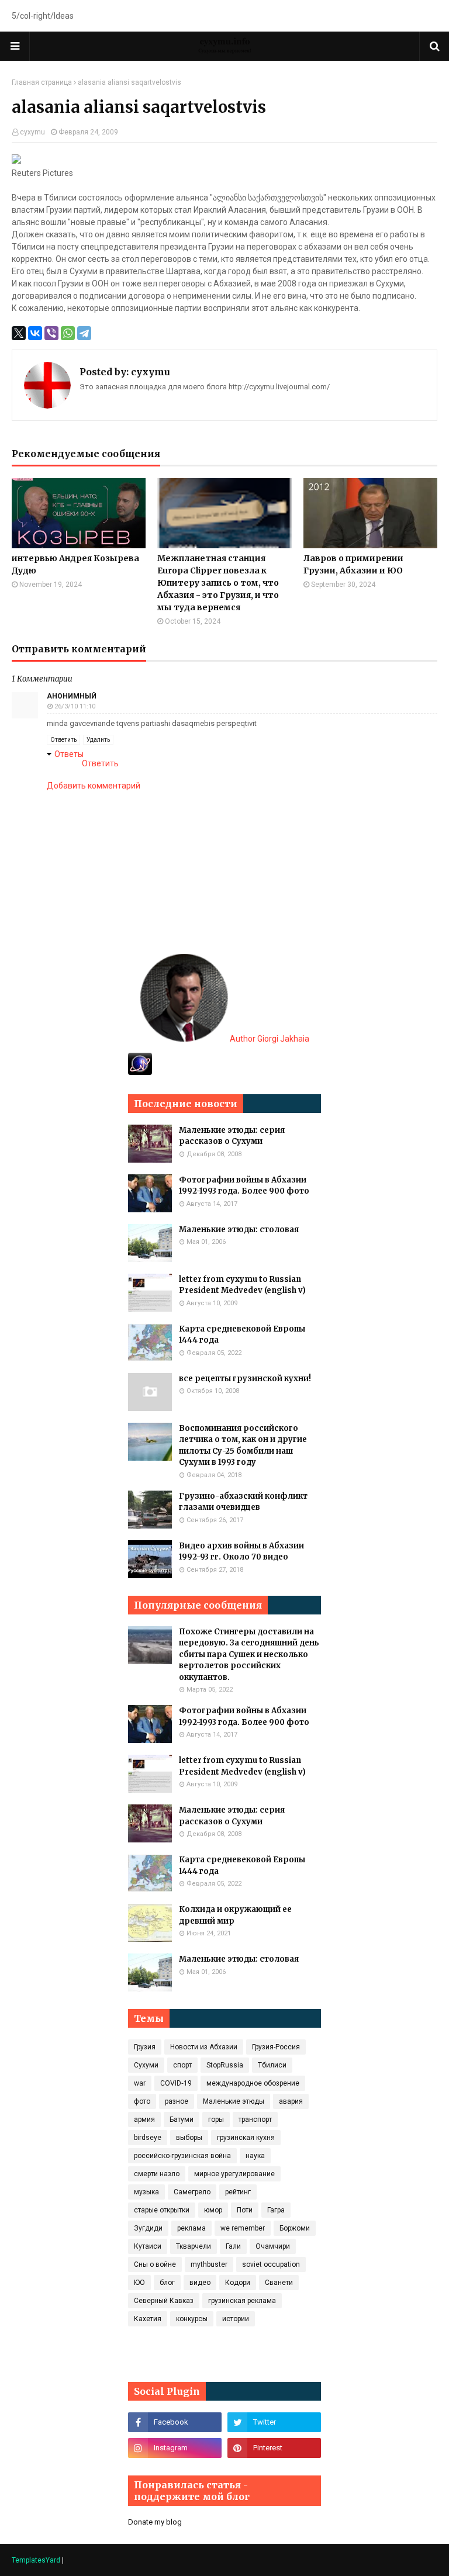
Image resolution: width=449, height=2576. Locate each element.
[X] (19, 333)
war (140, 2083)
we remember (243, 2228)
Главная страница (42, 82)
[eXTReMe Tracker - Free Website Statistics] (140, 1072)
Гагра (276, 2210)
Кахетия (148, 2319)
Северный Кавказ (164, 2301)
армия (144, 2119)
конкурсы (192, 2319)
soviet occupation (271, 2264)
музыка (146, 2192)
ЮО (139, 2283)
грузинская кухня (246, 2138)
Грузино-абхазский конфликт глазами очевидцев (243, 1502)
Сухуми (146, 2065)
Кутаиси (148, 2246)
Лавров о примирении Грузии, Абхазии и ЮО (353, 564)
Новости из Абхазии (204, 2047)
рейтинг (238, 2192)
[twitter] (274, 2422)
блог (167, 2283)
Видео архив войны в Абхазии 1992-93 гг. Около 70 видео (241, 1552)
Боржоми (295, 2228)
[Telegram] (84, 333)
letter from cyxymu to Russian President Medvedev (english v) (242, 1285)
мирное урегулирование (234, 2174)
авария (291, 2101)
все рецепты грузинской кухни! (245, 1379)
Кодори (238, 2283)
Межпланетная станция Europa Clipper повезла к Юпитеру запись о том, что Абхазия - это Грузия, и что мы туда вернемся (218, 583)
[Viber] (51, 333)
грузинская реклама (242, 2301)
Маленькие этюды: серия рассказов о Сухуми (232, 1136)
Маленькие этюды (234, 2101)
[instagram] (175, 2448)
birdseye (148, 2138)
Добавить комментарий (94, 786)
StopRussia (225, 2065)
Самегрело (192, 2192)
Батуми (182, 2119)
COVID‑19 (176, 2083)
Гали (233, 2246)
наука (255, 2156)
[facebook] (175, 2422)
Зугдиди (148, 2228)
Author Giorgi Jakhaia (269, 1039)
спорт (182, 2065)
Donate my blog (155, 2522)
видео (200, 2283)
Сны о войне (155, 2264)
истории (236, 2319)
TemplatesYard (36, 2560)
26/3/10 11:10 (75, 706)
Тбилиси (272, 2065)
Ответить (63, 740)
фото (142, 2101)
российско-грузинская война (182, 2156)
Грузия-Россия (276, 2047)
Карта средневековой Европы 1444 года (242, 1335)
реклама (191, 2228)
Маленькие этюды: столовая (239, 1230)
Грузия (145, 2047)
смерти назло (157, 2174)
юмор (213, 2210)
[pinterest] (274, 2448)
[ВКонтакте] (35, 333)
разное (177, 2101)
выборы (189, 2138)
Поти (245, 2210)
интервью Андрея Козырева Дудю (75, 564)
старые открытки (162, 2210)
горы (216, 2119)
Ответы (69, 754)
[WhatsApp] (68, 333)
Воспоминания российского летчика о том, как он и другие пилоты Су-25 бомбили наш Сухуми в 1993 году (243, 1446)
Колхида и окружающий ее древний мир (235, 1915)
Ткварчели (194, 2246)
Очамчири (273, 2246)
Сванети (279, 2283)
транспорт (255, 2119)
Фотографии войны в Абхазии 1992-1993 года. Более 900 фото (244, 1186)
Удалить (98, 740)
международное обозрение (253, 2083)
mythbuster (209, 2264)
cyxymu (32, 132)
